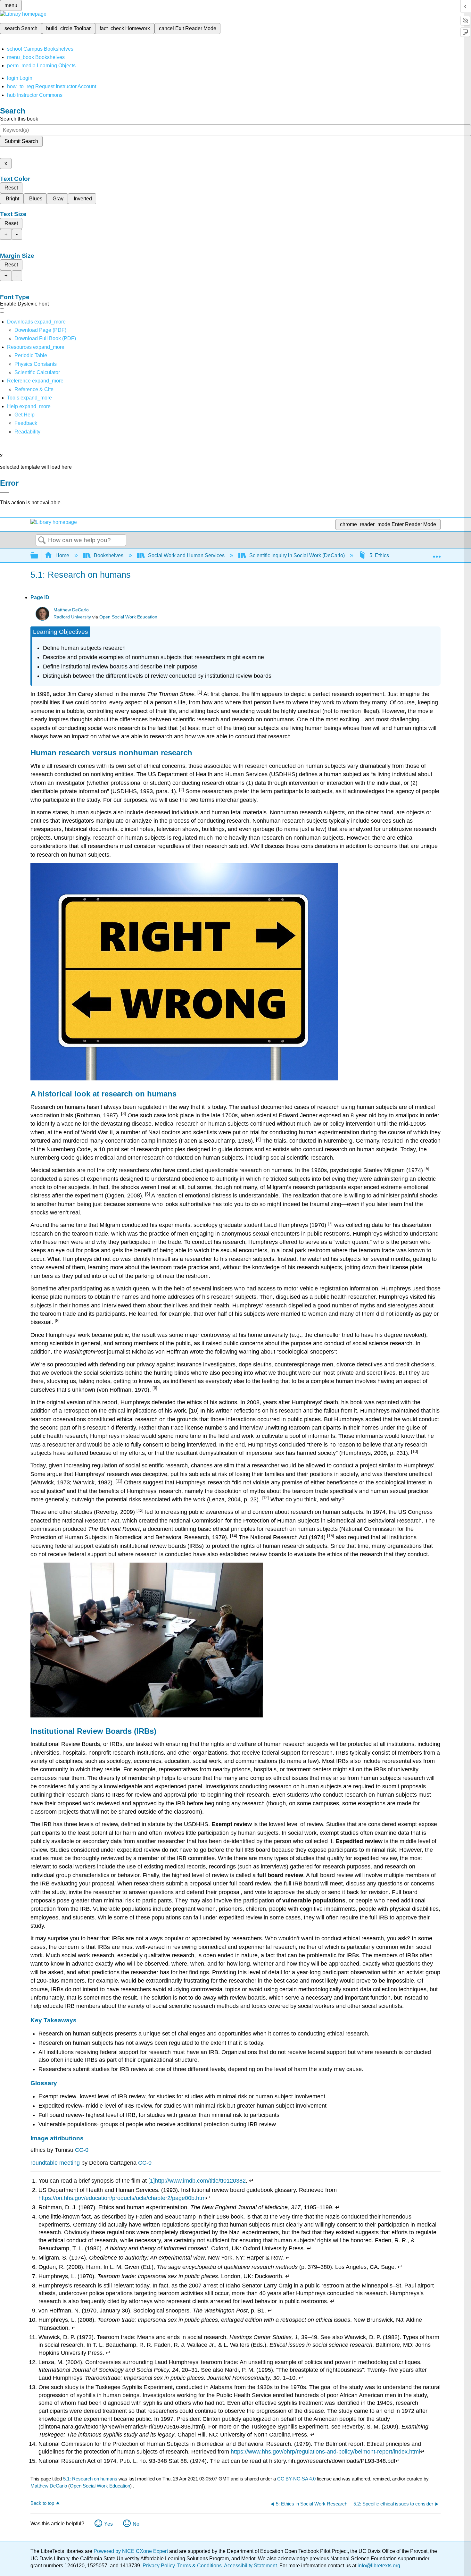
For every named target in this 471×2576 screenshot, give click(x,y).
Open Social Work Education (128, 617)
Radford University (72, 617)
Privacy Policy (159, 2566)
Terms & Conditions (199, 2566)
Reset (11, 188)
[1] (152, 2181)
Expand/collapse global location (437, 554)
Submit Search (21, 141)
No (136, 2524)
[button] (26, 423)
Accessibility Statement (250, 2566)
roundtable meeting (55, 2163)
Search (42, 541)
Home (62, 555)
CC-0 (82, 2150)
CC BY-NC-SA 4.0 (296, 2479)
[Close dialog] (4, 492)
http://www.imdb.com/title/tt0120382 (200, 2181)
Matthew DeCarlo (71, 610)
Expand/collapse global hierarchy (38, 556)
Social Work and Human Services (186, 555)
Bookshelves (109, 555)
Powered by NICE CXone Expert (131, 2551)
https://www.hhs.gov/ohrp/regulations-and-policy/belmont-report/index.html (325, 2452)
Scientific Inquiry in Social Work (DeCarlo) (297, 555)
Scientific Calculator (37, 372)
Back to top (42, 2503)
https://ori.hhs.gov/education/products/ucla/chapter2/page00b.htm (122, 2198)
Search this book (19, 119)
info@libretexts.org (378, 2566)
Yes (108, 2524)
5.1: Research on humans (90, 2479)
